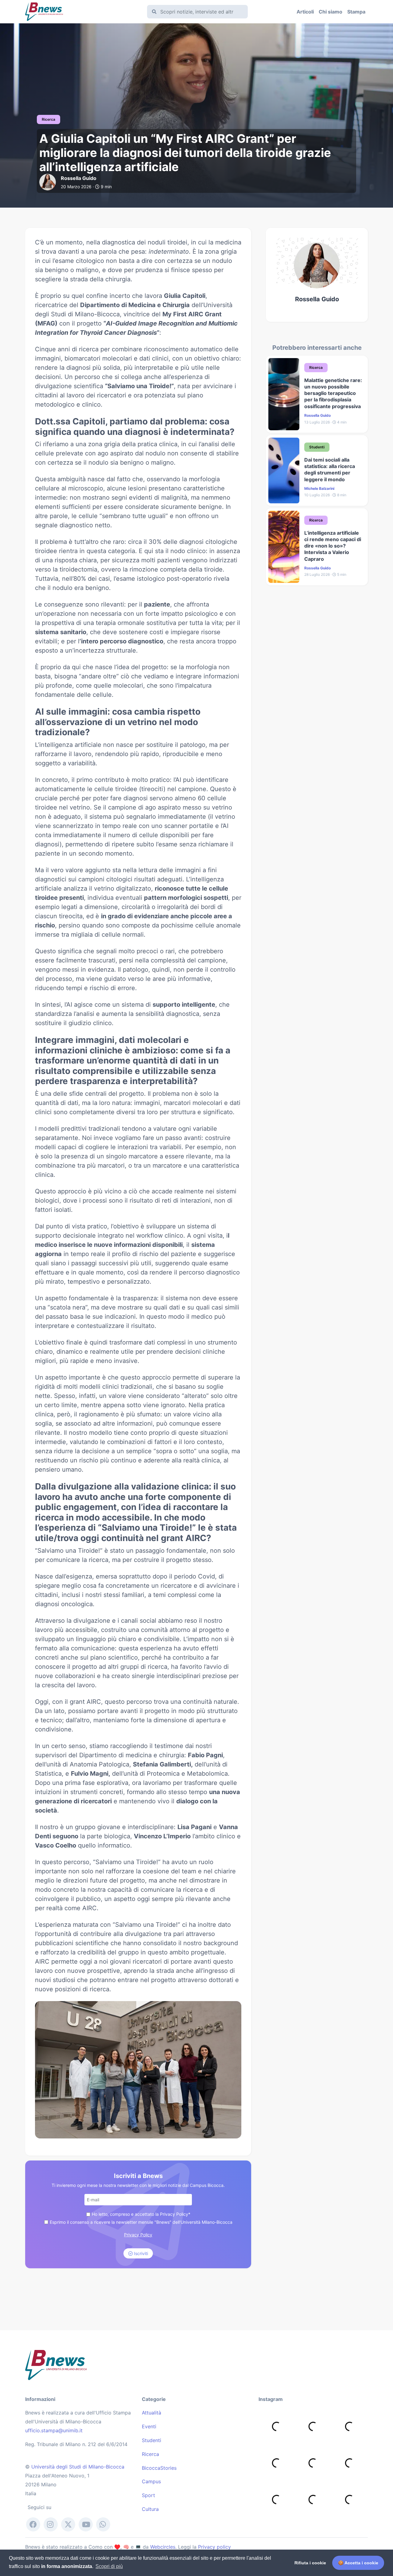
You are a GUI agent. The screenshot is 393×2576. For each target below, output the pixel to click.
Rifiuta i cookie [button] (310, 2563)
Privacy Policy (138, 2235)
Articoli (305, 12)
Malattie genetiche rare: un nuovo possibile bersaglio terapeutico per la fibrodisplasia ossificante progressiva (333, 393)
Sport (148, 2495)
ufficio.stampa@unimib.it (54, 2430)
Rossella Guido (317, 299)
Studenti (152, 2440)
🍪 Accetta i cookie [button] (358, 2563)
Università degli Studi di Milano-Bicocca (78, 2467)
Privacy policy (214, 2547)
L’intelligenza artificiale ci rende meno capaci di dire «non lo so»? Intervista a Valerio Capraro (333, 546)
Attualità (152, 2413)
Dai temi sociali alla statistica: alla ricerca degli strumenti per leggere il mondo (330, 470)
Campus (151, 2481)
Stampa (356, 12)
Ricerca (150, 2454)
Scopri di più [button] (109, 2566)
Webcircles (163, 2547)
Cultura (150, 2509)
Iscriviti (140, 2253)
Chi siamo (331, 12)
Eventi (149, 2426)
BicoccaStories (159, 2468)
